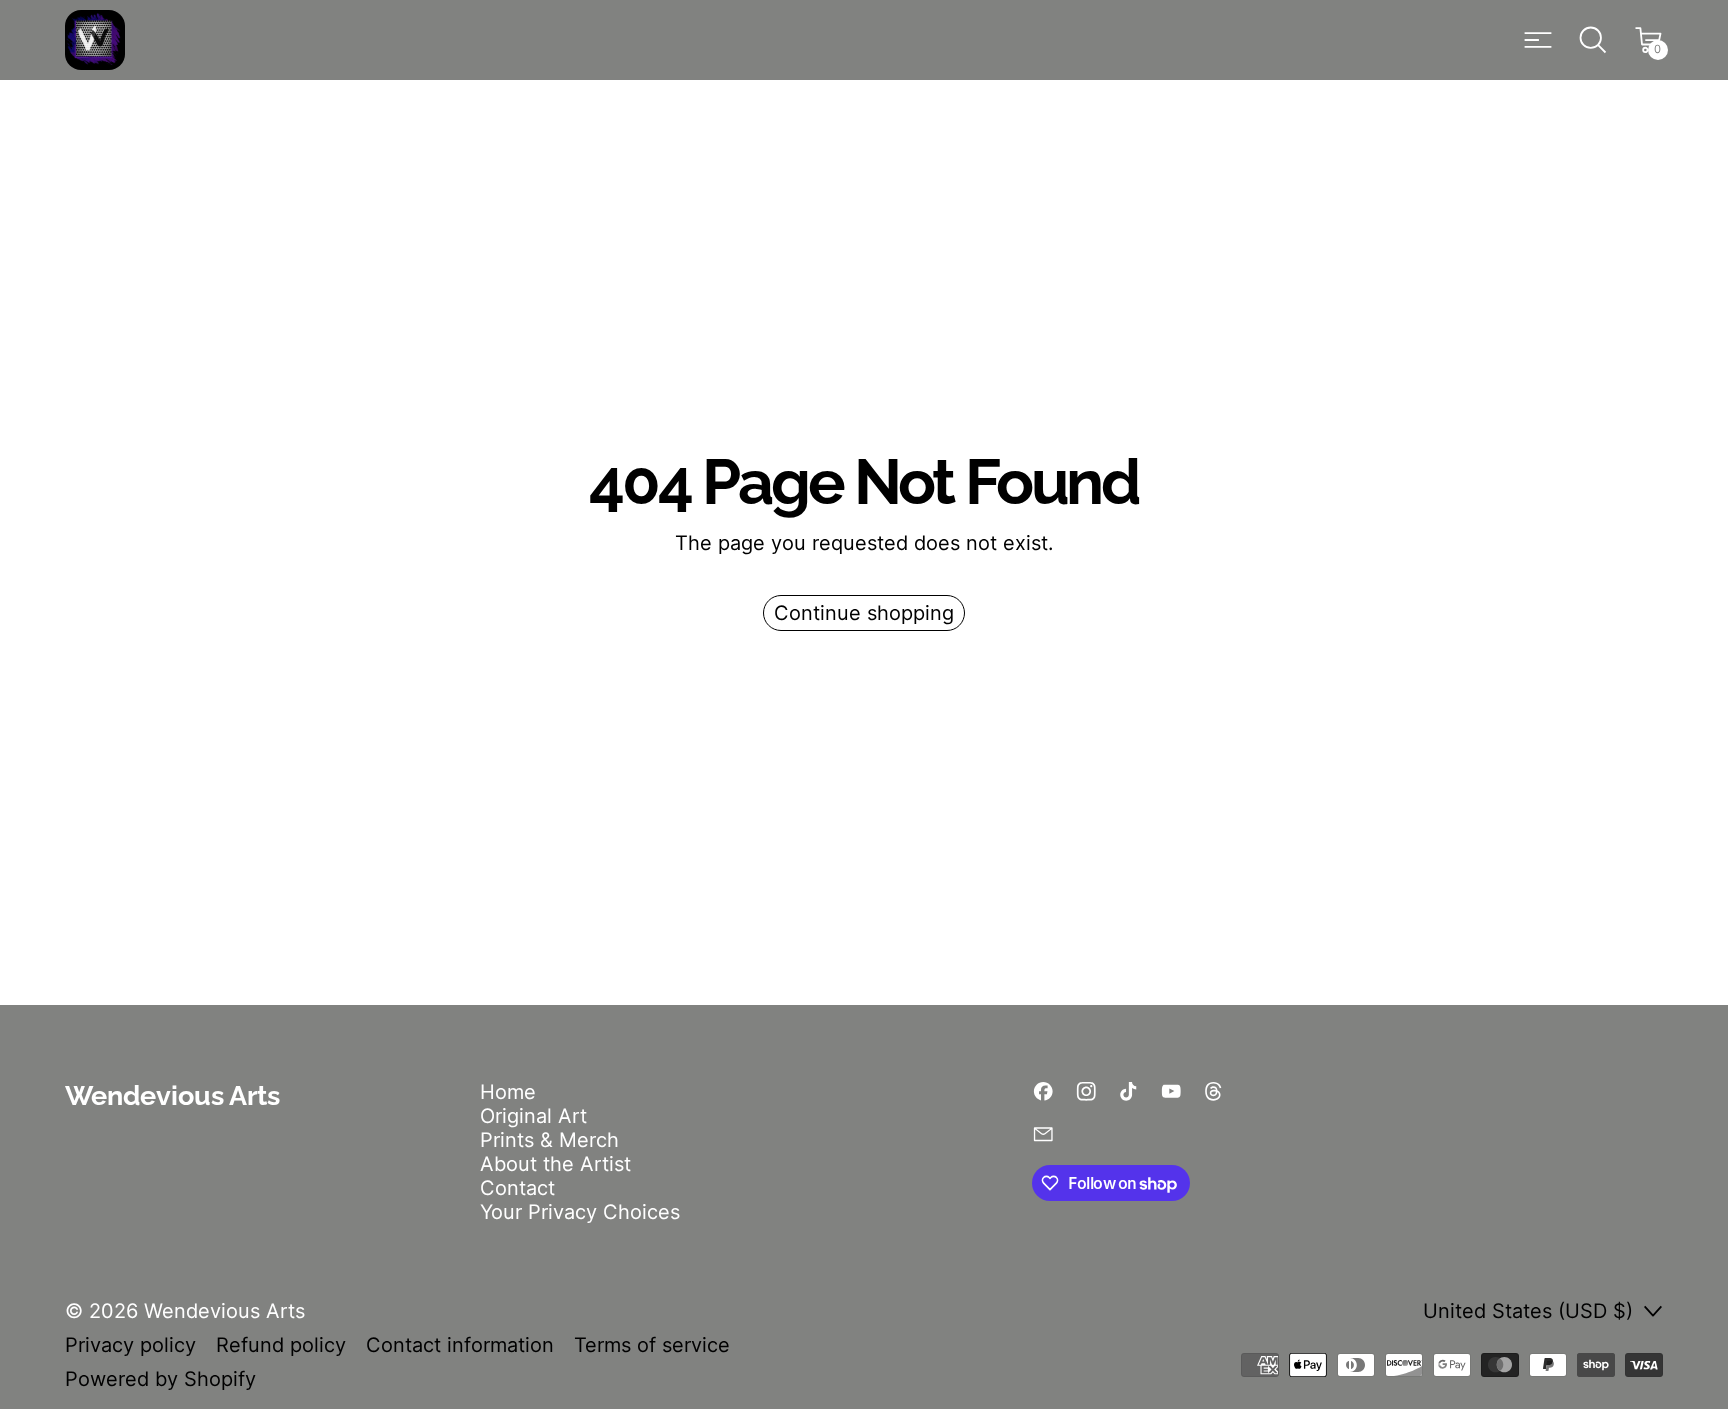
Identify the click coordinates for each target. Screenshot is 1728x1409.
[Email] (1043, 1134)
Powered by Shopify (160, 1379)
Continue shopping (864, 613)
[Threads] (1213, 1091)
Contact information (460, 1345)
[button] (1593, 40)
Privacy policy (130, 1345)
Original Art (533, 1116)
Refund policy (281, 1345)
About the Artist (555, 1164)
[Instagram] (1086, 1091)
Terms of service (652, 1345)
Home (508, 1092)
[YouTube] (1171, 1091)
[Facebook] (1043, 1091)
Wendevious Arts (224, 1311)
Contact (517, 1188)
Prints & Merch (549, 1140)
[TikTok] (1128, 1091)
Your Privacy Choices (580, 1212)
